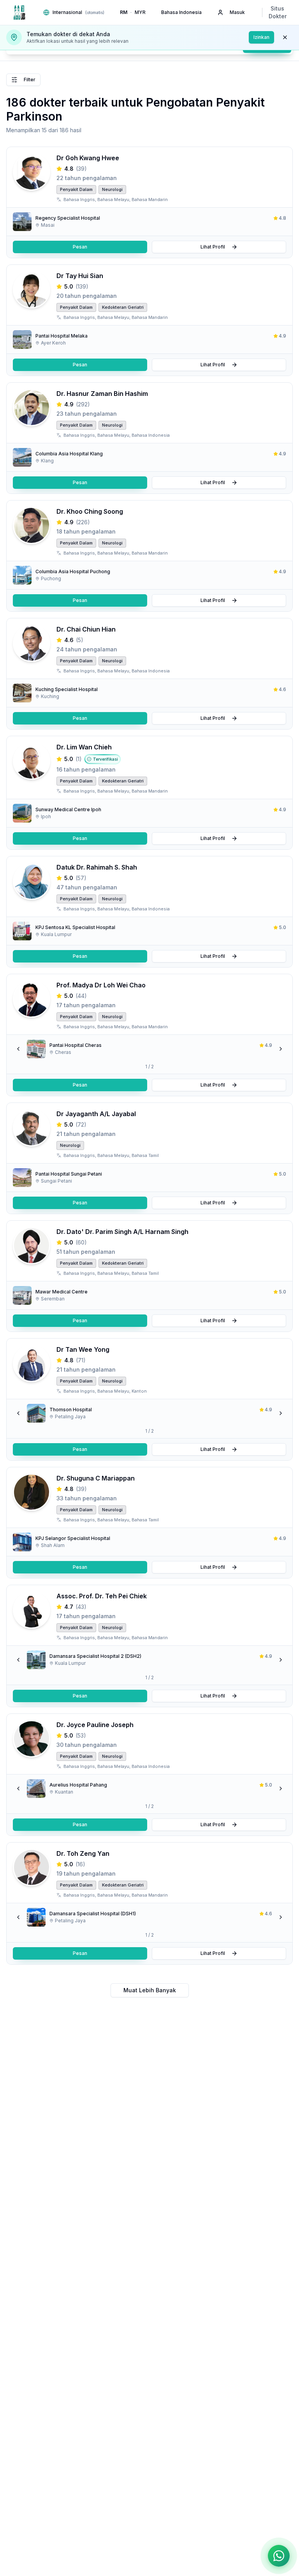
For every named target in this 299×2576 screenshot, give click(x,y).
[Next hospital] (281, 1049)
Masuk (237, 12)
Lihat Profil (213, 247)
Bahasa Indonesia (181, 12)
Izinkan (261, 37)
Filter (30, 80)
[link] (149, 222)
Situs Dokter (278, 12)
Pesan (80, 247)
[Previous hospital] (18, 1049)
